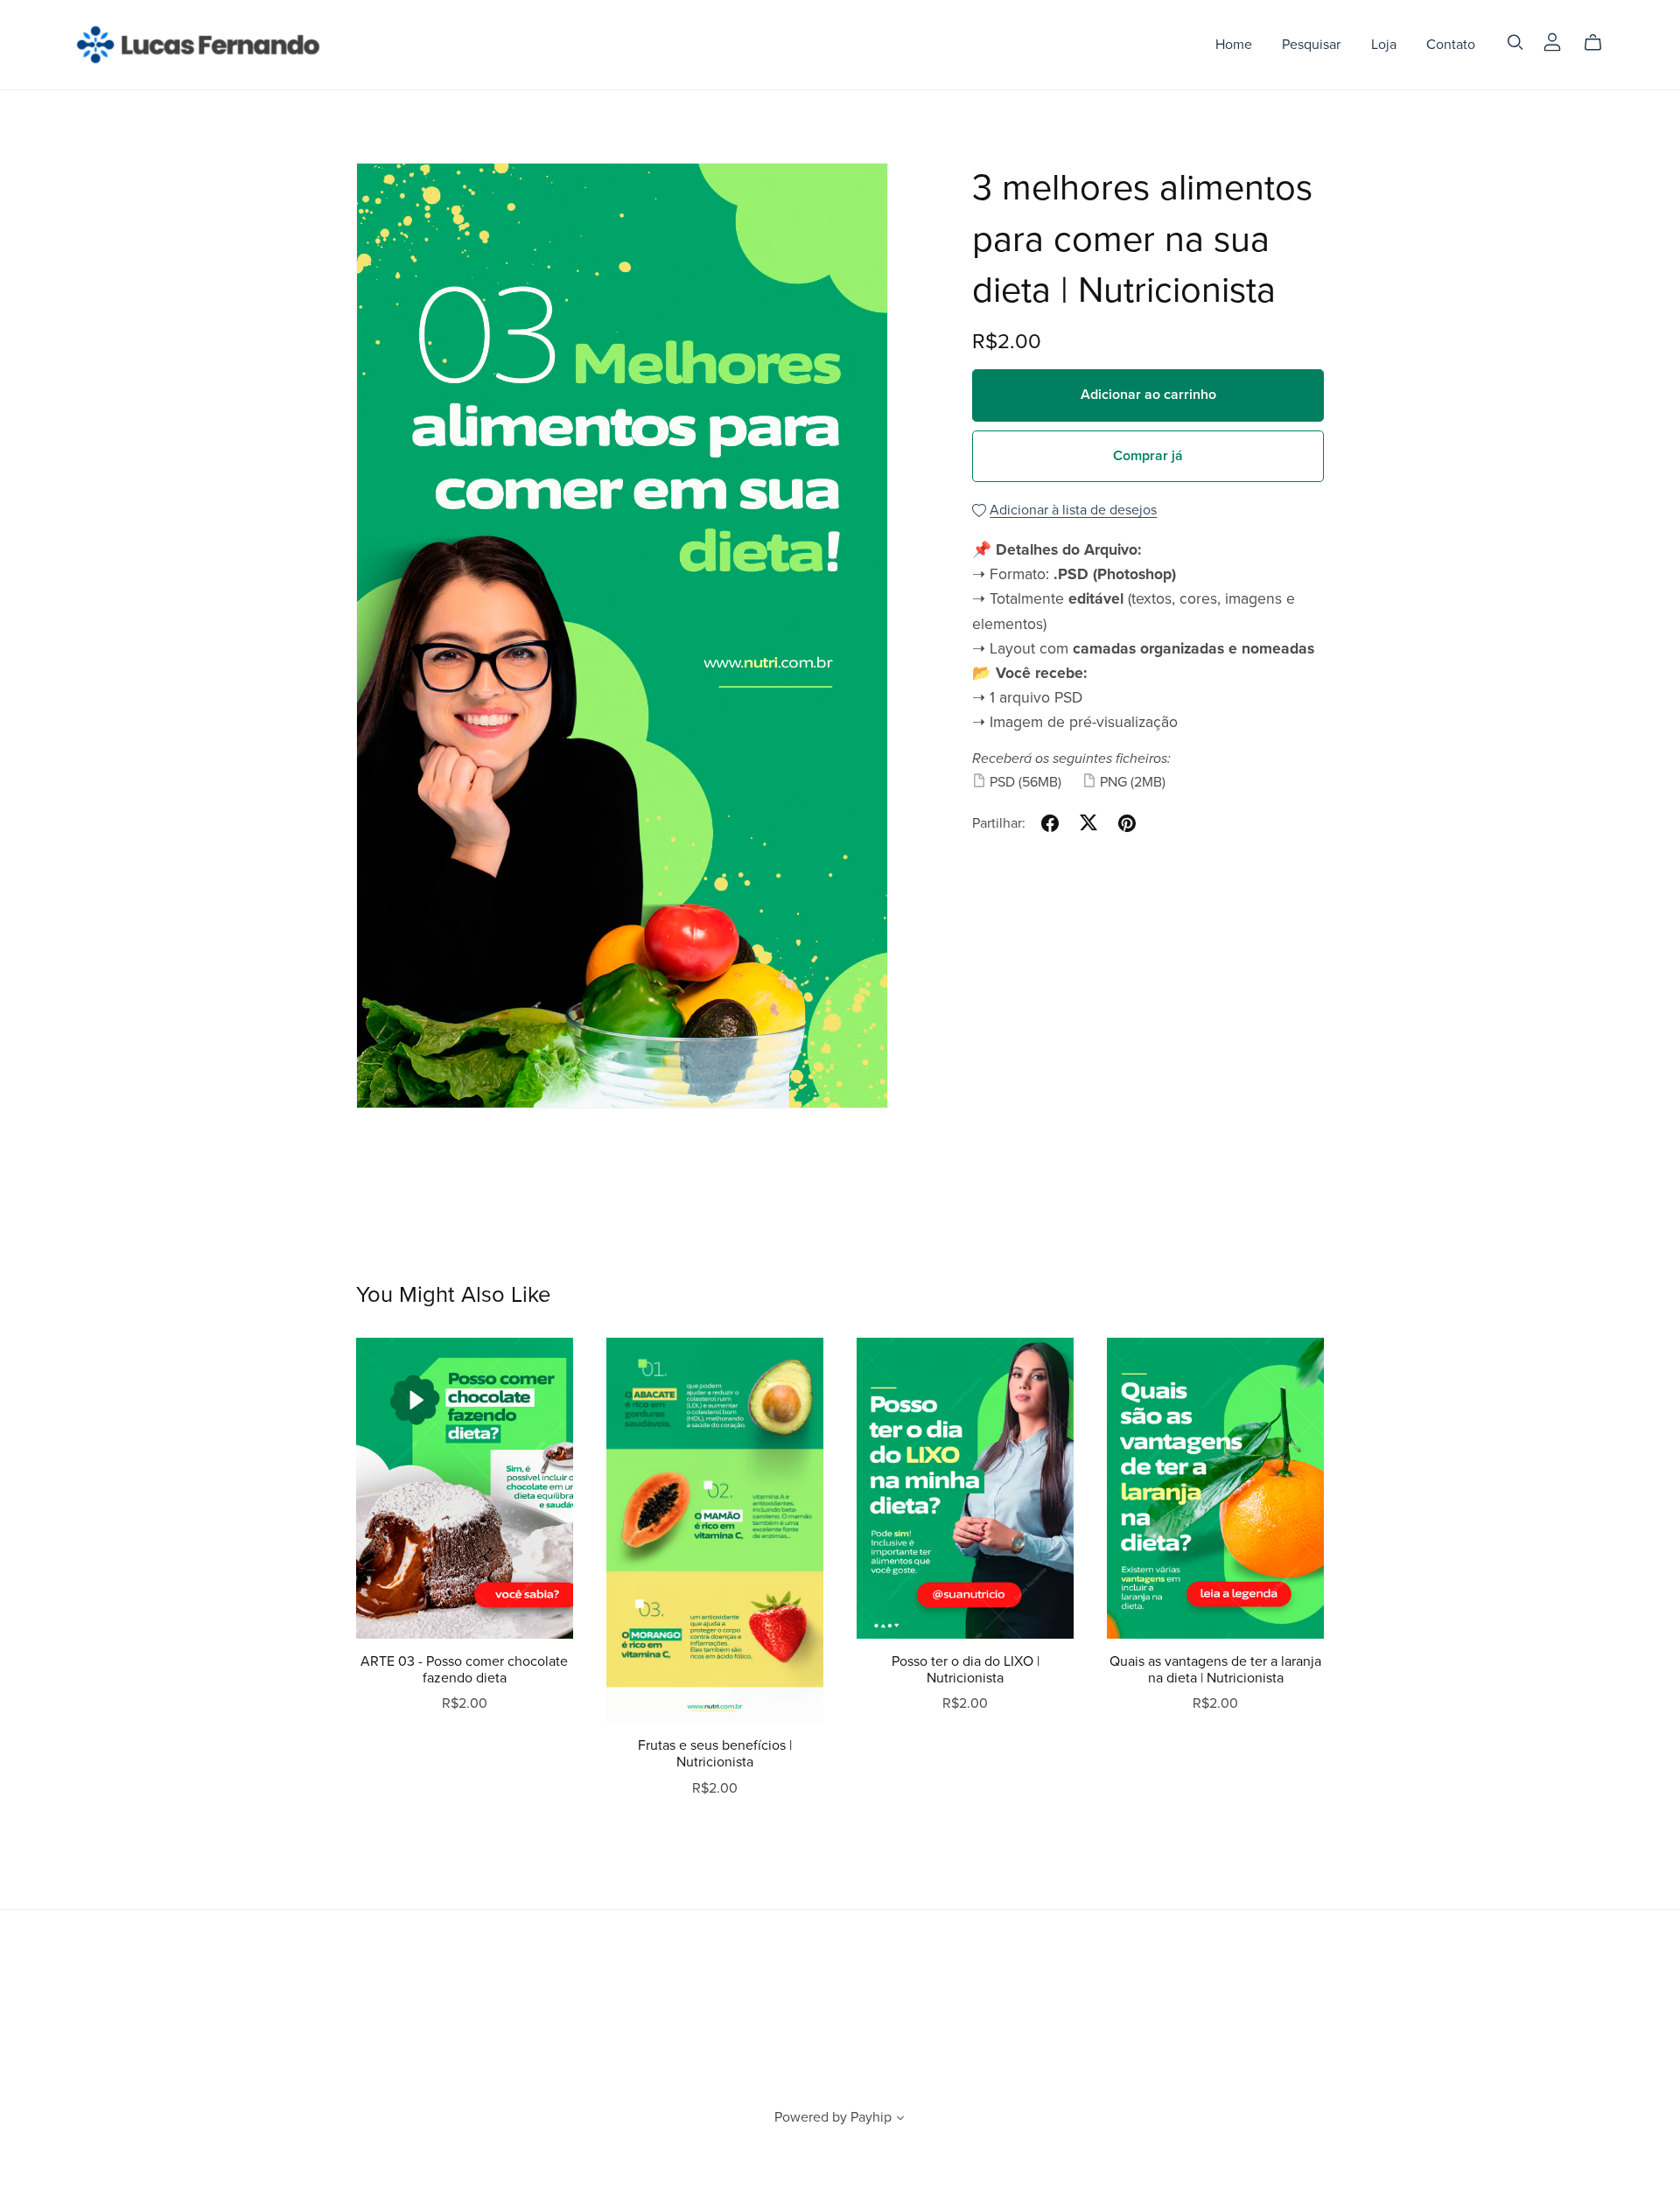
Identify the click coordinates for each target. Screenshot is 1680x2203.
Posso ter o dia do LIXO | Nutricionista (966, 1670)
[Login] (1552, 41)
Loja (1384, 45)
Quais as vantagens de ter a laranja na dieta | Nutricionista (1215, 1670)
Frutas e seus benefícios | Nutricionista (715, 1754)
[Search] (1515, 42)
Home (1234, 45)
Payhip (871, 2117)
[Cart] (1600, 43)
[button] (900, 2120)
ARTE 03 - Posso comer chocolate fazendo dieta (464, 1670)
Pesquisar (1311, 45)
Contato (1451, 45)
